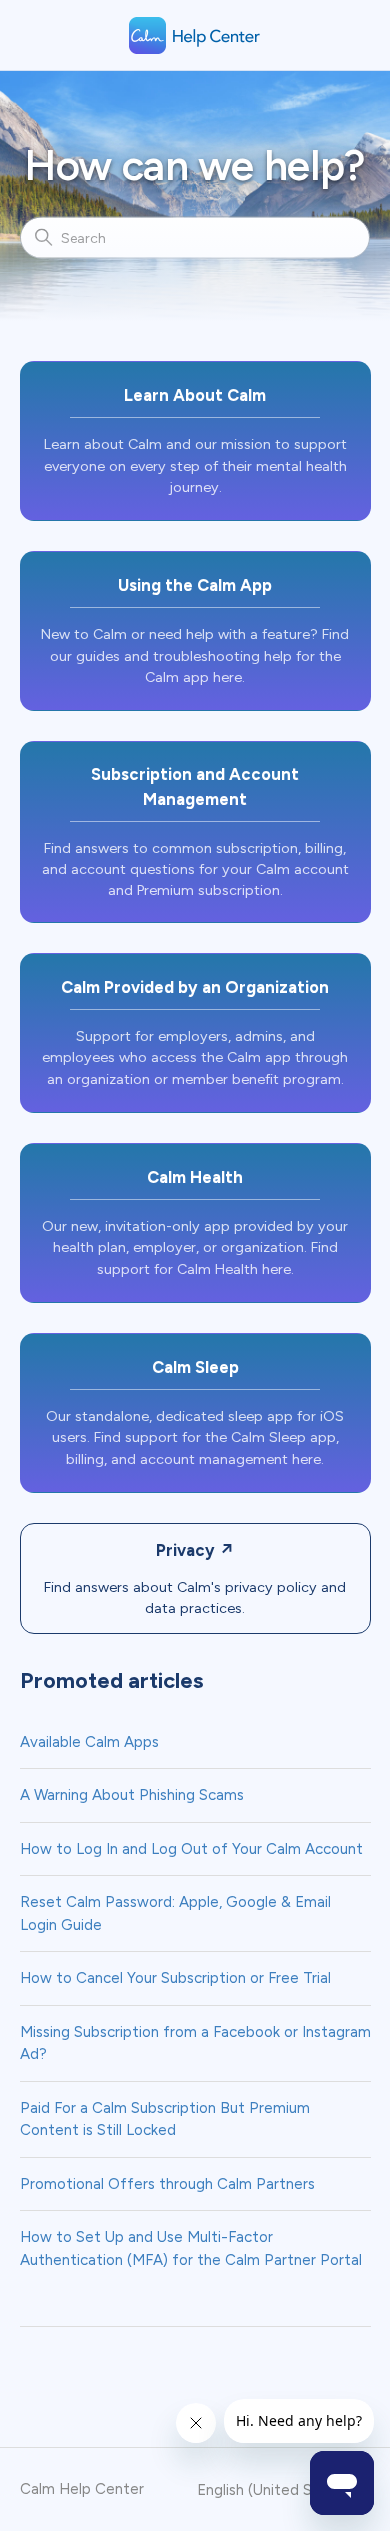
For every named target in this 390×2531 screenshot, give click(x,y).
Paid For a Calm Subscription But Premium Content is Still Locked (165, 2119)
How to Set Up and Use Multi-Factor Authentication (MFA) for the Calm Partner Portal (191, 2248)
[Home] (195, 35)
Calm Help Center (82, 2489)
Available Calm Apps (89, 1742)
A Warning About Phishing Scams (132, 1795)
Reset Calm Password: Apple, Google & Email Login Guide (175, 1913)
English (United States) (278, 2490)
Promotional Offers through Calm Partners (167, 2184)
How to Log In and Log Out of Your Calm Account (191, 1849)
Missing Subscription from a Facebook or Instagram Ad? (195, 2043)
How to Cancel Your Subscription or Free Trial (175, 1978)
